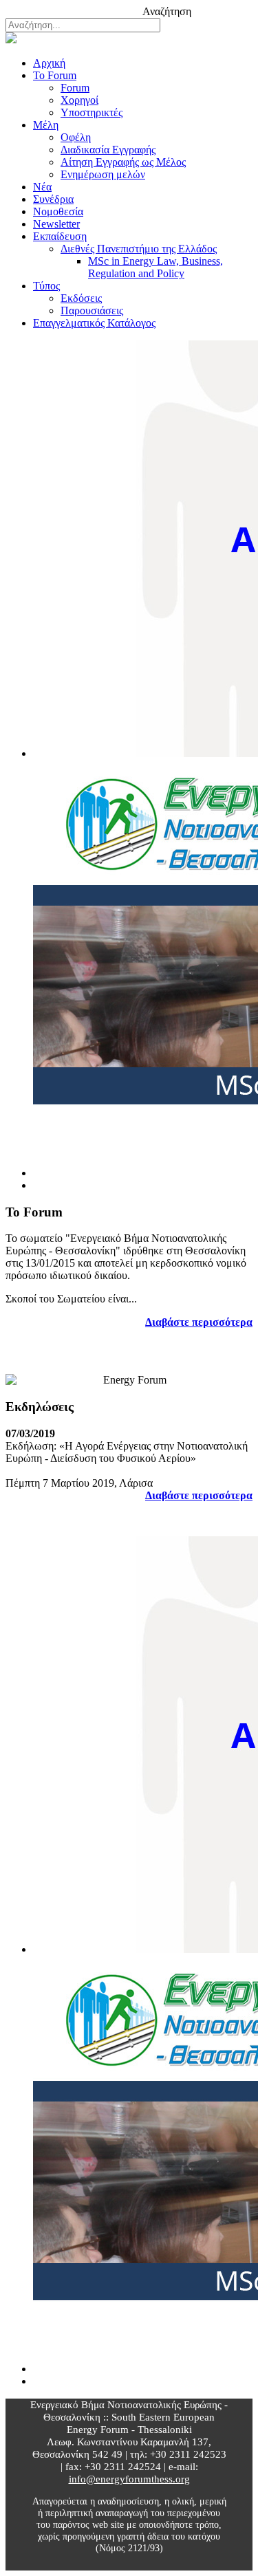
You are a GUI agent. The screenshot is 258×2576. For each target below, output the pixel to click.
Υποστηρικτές (92, 112)
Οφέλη (76, 137)
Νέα (42, 187)
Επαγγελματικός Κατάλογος (94, 323)
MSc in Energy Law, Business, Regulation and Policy (155, 267)
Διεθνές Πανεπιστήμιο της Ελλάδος (139, 249)
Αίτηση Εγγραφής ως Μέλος (123, 162)
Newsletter (56, 224)
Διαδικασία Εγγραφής (108, 150)
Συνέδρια (53, 199)
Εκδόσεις (81, 298)
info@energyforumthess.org (129, 2479)
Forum (75, 88)
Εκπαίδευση (60, 236)
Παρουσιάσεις (92, 310)
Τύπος (46, 286)
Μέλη (46, 125)
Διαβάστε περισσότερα (199, 1322)
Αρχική (49, 63)
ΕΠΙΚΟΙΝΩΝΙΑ (110, 9)
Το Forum (55, 75)
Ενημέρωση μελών (103, 174)
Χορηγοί (79, 100)
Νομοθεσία (58, 211)
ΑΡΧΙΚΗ (53, 9)
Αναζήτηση (167, 11)
